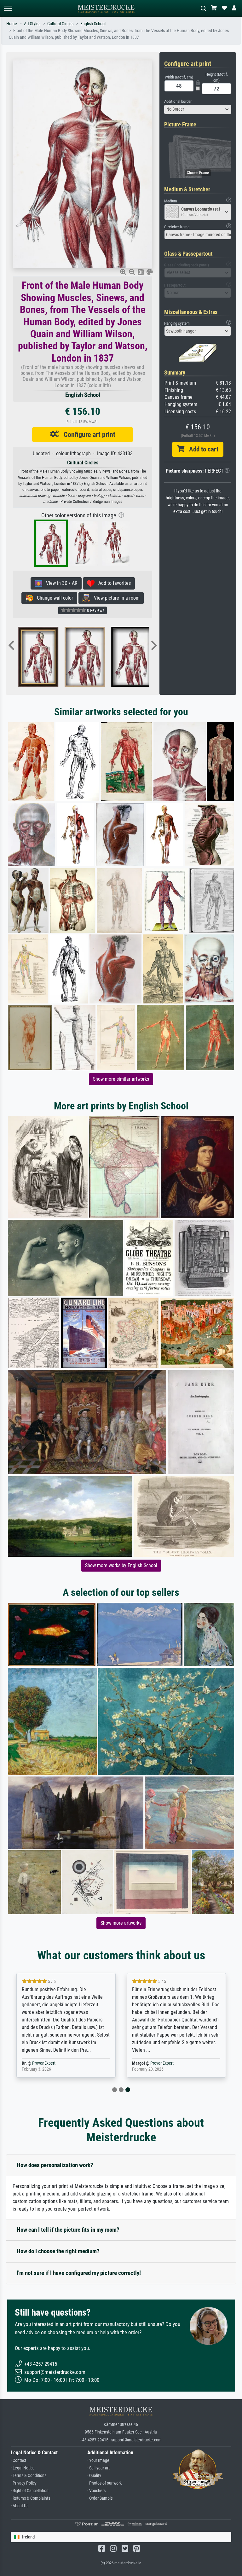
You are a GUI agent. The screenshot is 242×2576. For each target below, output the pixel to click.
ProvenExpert (67, 2063)
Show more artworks (121, 1923)
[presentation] (11, 646)
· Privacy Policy (24, 2483)
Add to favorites (113, 583)
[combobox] (198, 109)
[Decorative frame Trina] (92, 657)
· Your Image (98, 2460)
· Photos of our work (104, 2483)
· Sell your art (98, 2468)
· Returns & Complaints (30, 2498)
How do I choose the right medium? (58, 2251)
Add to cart (201, 449)
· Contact (18, 2460)
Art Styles (32, 24)
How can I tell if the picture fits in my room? (68, 2230)
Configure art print (87, 434)
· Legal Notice (23, 2468)
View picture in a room (115, 598)
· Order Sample (100, 2498)
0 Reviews (95, 610)
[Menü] (8, 8)
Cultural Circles (60, 24)
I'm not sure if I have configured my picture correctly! (79, 2273)
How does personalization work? (55, 2165)
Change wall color (53, 598)
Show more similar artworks (121, 1079)
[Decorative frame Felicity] (138, 657)
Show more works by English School (121, 1565)
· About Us (20, 2506)
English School (93, 24)
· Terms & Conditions (29, 2476)
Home (12, 24)
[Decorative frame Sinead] (45, 657)
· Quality (94, 2476)
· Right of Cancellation (30, 2491)
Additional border (178, 101)
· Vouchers (96, 2491)
